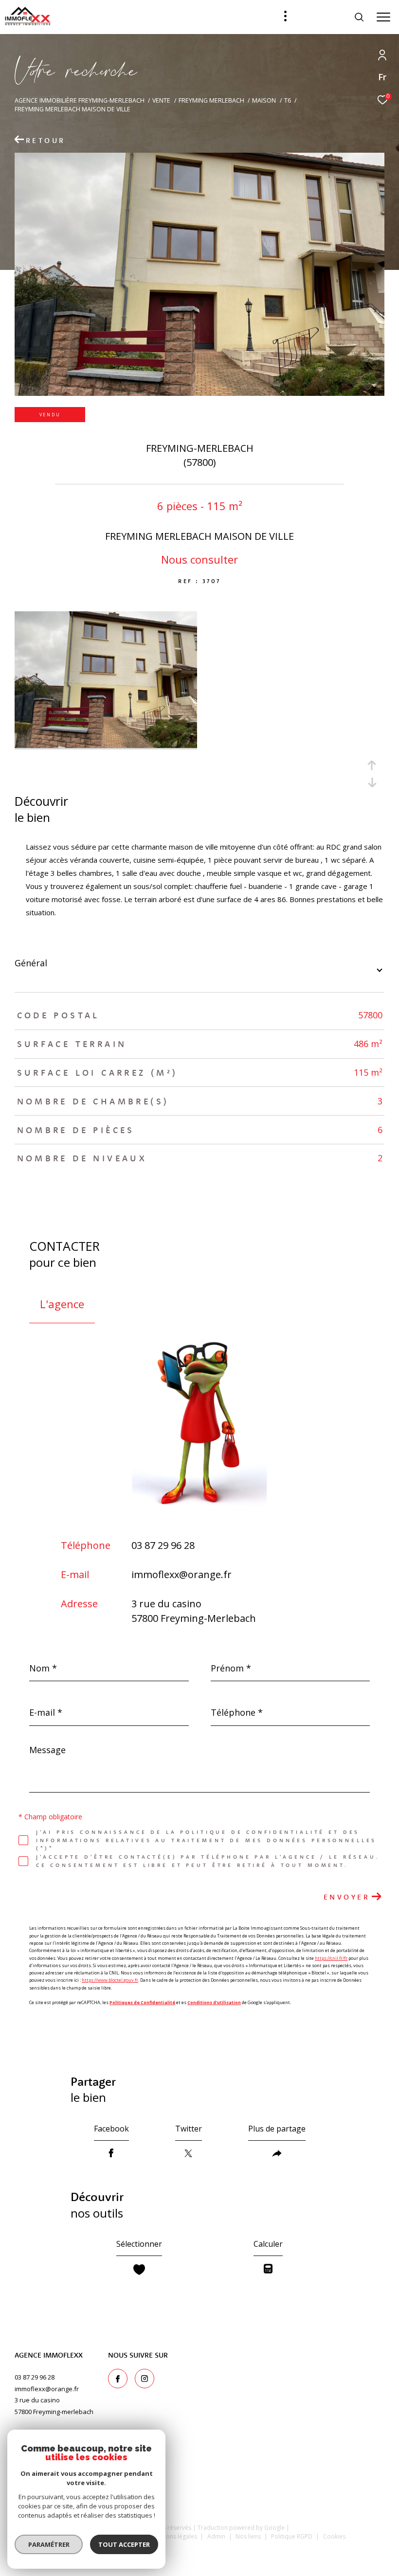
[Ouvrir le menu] (383, 17)
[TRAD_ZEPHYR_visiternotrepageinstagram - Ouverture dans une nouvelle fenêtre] (145, 2379)
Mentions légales (175, 2536)
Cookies (334, 2537)
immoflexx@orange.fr (181, 1574)
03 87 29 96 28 (163, 1545)
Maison (264, 100)
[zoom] (106, 745)
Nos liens (249, 2536)
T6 (288, 100)
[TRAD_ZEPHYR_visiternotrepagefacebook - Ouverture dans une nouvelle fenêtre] (118, 2379)
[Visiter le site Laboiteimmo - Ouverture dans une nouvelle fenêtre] (200, 2555)
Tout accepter (124, 2544)
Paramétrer (49, 2544)
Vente (161, 100)
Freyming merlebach (211, 100)
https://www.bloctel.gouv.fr (110, 1980)
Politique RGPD (292, 2536)
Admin (217, 2536)
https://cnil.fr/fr (331, 1958)
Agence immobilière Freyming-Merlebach (80, 100)
